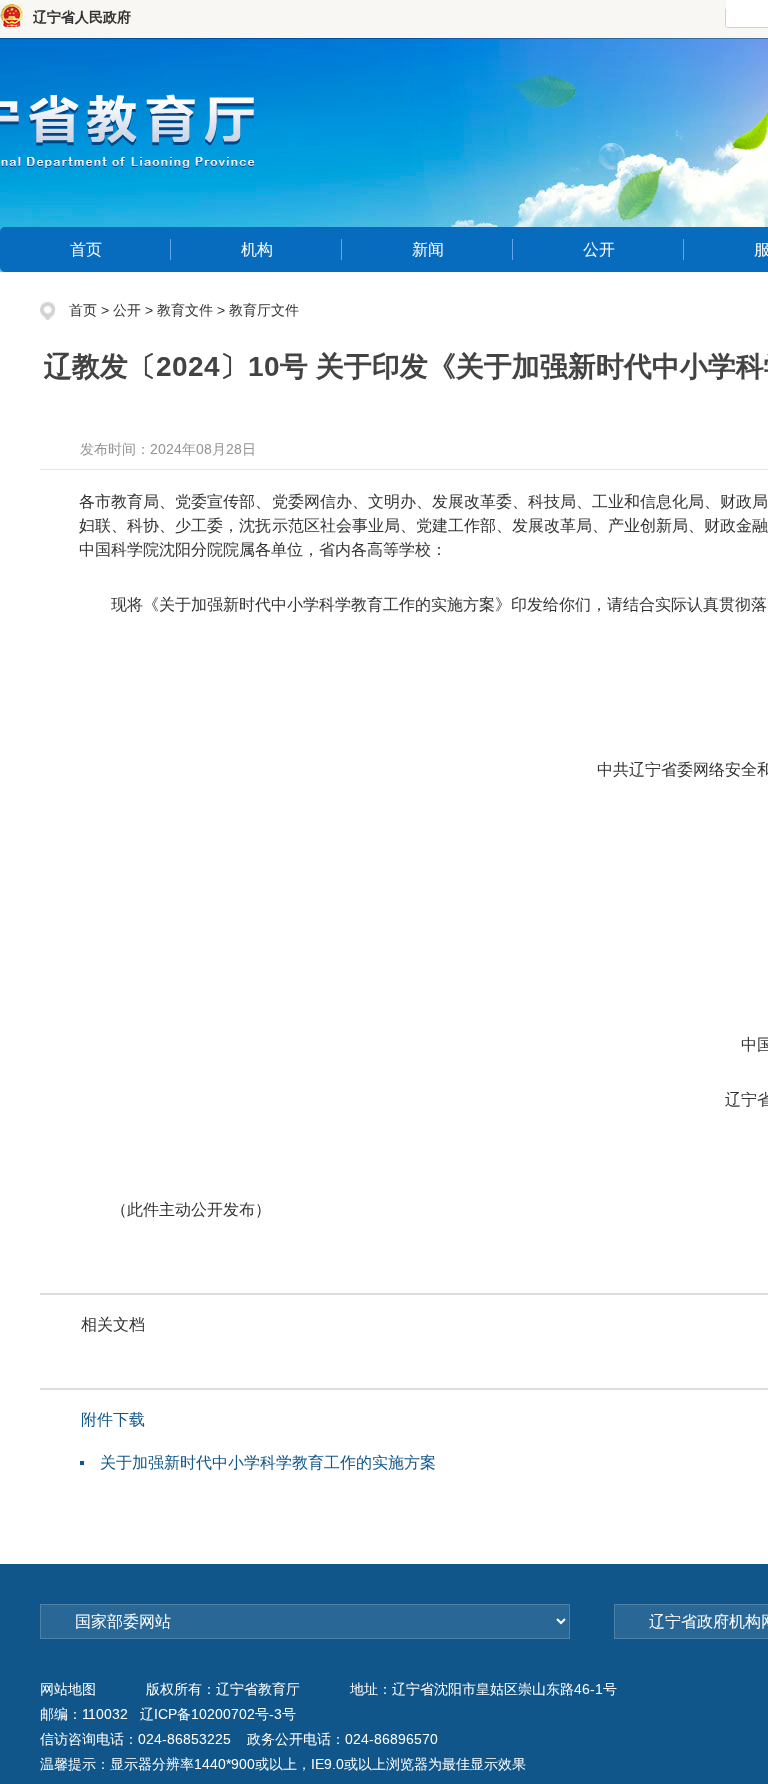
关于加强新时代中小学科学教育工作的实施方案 (268, 1462)
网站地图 (68, 1689)
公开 (599, 249)
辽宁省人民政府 (82, 17)
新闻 (428, 249)
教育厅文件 (264, 310)
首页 (86, 249)
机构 (257, 249)
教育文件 (185, 310)
